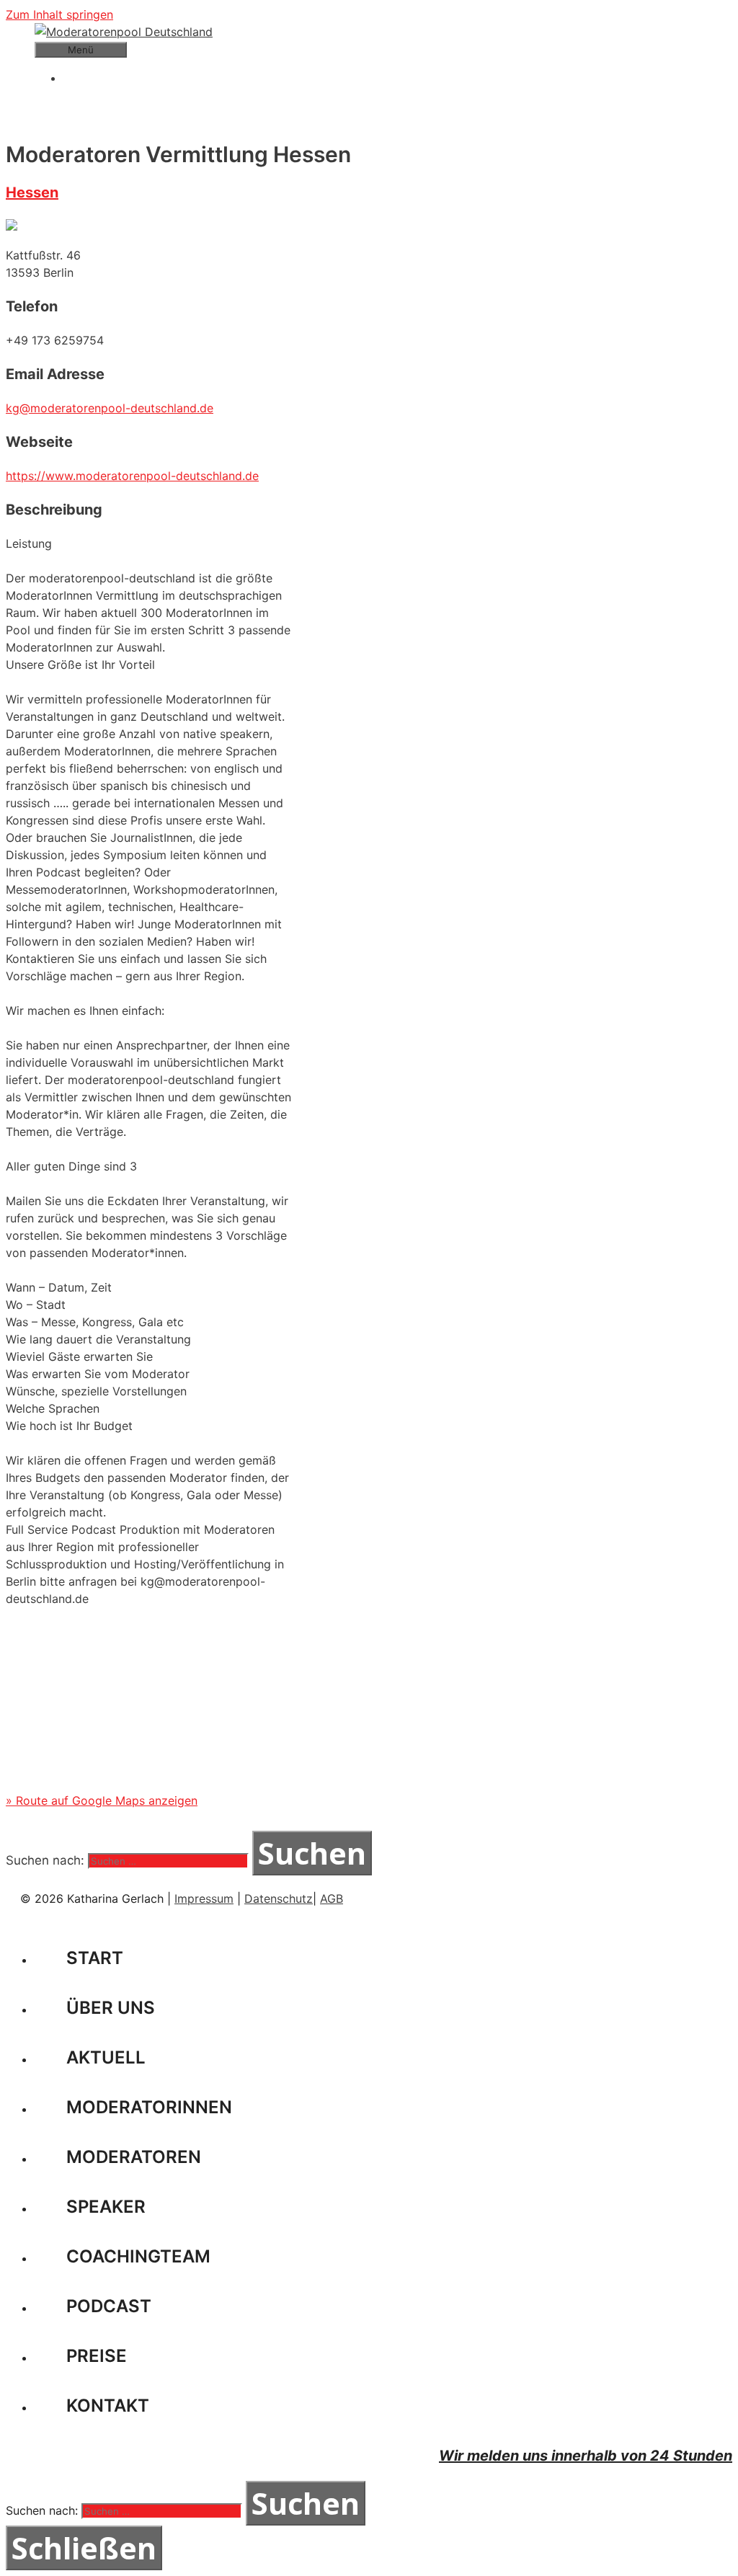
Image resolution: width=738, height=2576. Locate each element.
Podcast (109, 2306)
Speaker (106, 2207)
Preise (97, 2356)
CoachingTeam (138, 2256)
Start (95, 1958)
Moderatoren (134, 2157)
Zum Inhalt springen (59, 14)
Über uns (111, 2008)
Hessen (32, 192)
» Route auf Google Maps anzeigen (102, 1800)
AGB (332, 1898)
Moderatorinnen (149, 2107)
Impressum (204, 1898)
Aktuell (106, 2057)
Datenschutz (279, 1898)
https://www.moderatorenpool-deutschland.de (132, 476)
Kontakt (108, 2406)
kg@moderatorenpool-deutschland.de (110, 408)
